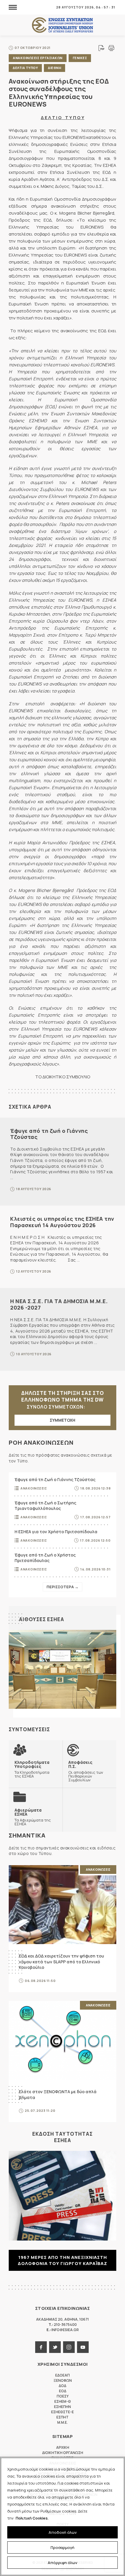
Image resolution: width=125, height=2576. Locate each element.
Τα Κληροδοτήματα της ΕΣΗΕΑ (32, 1769)
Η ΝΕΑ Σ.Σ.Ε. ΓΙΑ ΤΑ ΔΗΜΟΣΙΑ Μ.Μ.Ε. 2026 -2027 (59, 1304)
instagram (69, 2347)
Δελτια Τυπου (25, 68)
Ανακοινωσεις (34, 1488)
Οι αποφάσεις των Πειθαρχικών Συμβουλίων (86, 1771)
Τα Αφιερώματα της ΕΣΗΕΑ (33, 1817)
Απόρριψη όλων (63, 2563)
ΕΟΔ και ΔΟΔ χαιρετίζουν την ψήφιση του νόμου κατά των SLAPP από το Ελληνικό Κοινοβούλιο (61, 1962)
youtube (83, 2347)
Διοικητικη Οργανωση (63, 2453)
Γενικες (80, 58)
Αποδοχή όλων (63, 2532)
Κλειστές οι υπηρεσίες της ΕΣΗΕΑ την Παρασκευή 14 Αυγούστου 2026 (62, 1222)
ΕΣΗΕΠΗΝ (63, 2407)
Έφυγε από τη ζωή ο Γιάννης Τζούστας (49, 1134)
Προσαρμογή (63, 2547)
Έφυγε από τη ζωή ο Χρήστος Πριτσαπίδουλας (45, 1558)
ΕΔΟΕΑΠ (63, 2375)
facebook (41, 2347)
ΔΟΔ (63, 2386)
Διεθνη (55, 68)
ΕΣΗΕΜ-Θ (63, 2401)
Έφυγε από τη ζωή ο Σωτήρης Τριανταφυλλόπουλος (45, 1506)
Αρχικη (63, 2447)
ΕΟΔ (63, 2391)
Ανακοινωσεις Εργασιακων (38, 58)
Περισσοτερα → (63, 1587)
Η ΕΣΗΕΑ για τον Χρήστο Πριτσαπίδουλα (56, 1532)
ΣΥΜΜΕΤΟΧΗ (63, 1420)
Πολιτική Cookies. (32, 2518)
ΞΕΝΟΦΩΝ (63, 2380)
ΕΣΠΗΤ (63, 2417)
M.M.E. (63, 2422)
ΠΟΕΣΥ (63, 2396)
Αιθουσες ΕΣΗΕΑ (42, 1619)
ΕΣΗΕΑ (63, 25)
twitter (55, 2347)
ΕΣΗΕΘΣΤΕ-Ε (63, 2412)
